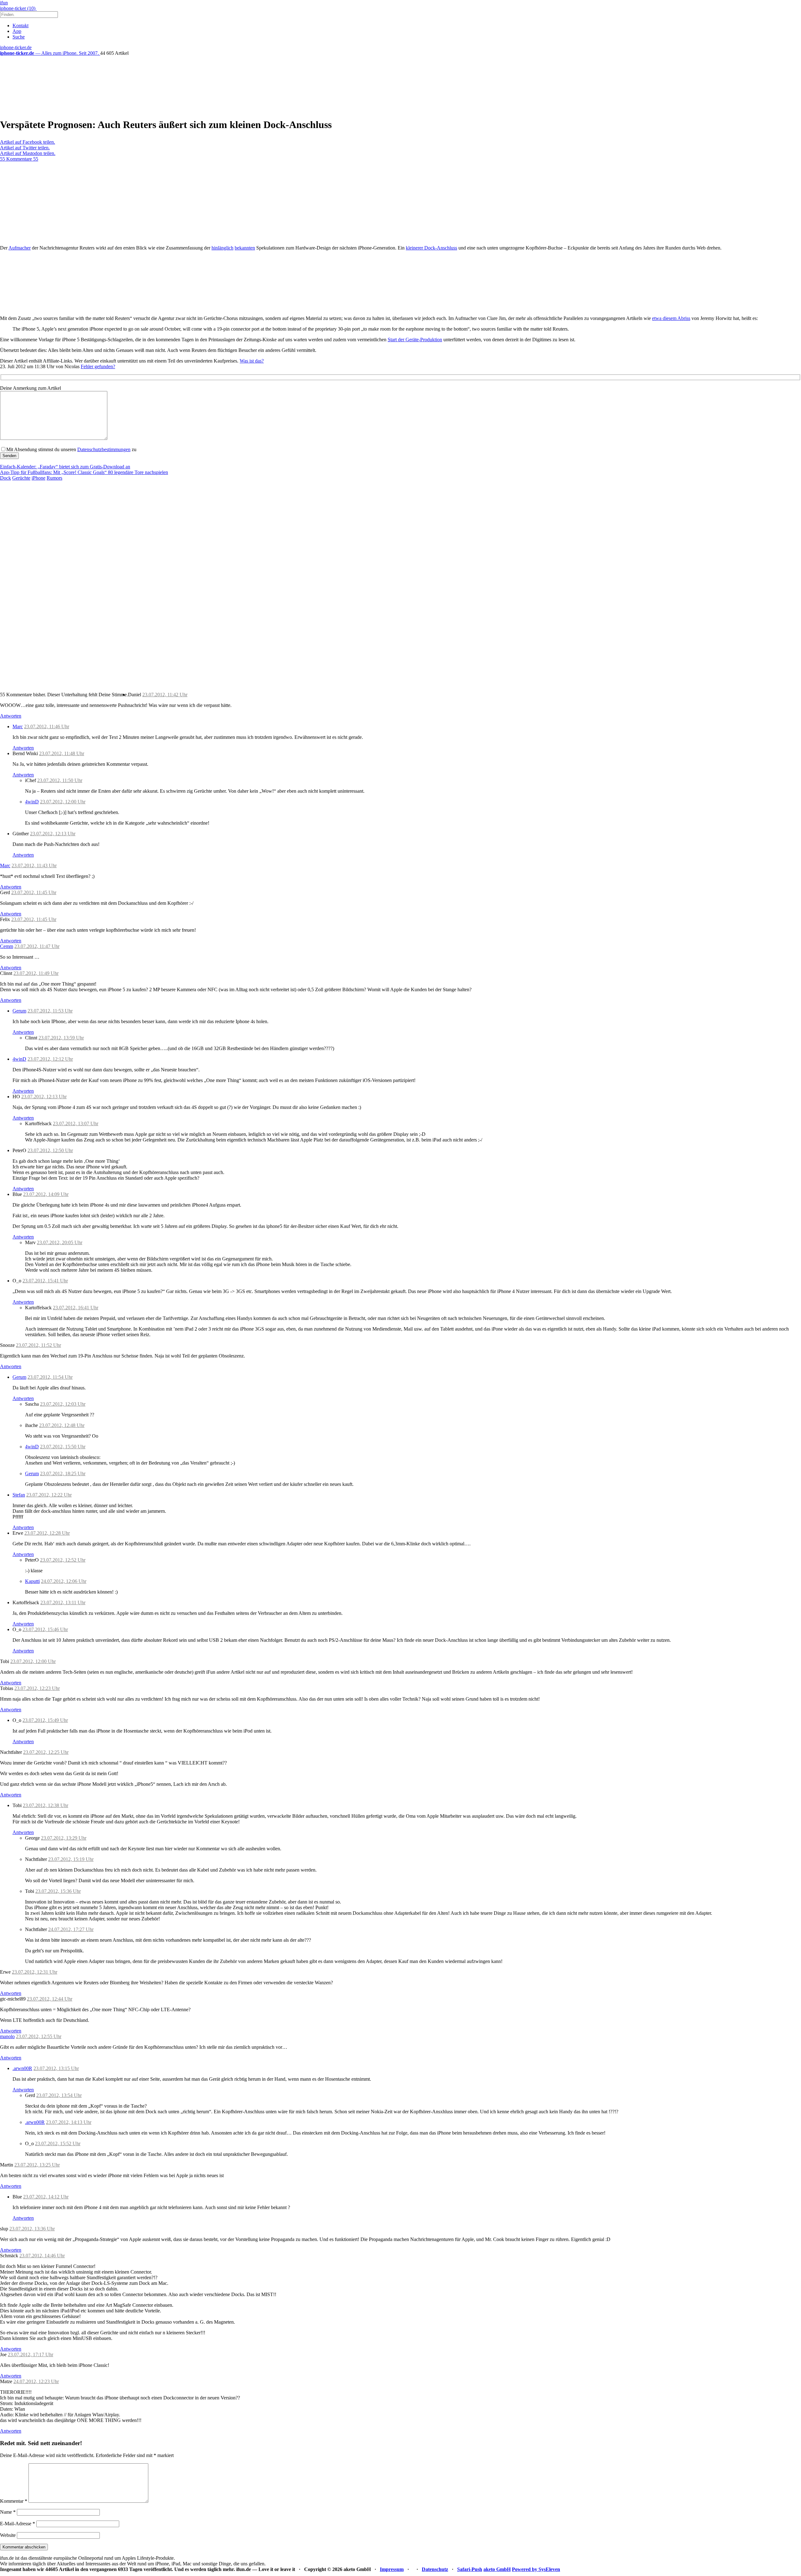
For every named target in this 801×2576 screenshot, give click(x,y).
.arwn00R (22, 2068)
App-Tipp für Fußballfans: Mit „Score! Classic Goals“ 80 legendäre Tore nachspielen (84, 472)
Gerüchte (21, 478)
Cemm (7, 946)
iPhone (38, 478)
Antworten (11, 716)
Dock (5, 478)
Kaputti (32, 1581)
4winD (32, 802)
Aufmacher (20, 248)
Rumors (54, 478)
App (17, 31)
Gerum (19, 1011)
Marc (18, 726)
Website (8, 2535)
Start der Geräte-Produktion (415, 340)
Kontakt (20, 26)
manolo (7, 2036)
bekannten (245, 248)
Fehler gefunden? (98, 366)
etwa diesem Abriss (671, 318)
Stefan (19, 1495)
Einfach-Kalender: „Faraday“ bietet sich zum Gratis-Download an (65, 467)
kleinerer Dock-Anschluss (431, 248)
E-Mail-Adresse (18, 2524)
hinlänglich (222, 248)
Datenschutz (435, 2569)
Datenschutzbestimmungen (104, 449)
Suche (19, 37)
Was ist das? (252, 361)
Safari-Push (470, 2569)
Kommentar (14, 2501)
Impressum (392, 2569)
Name (8, 2512)
